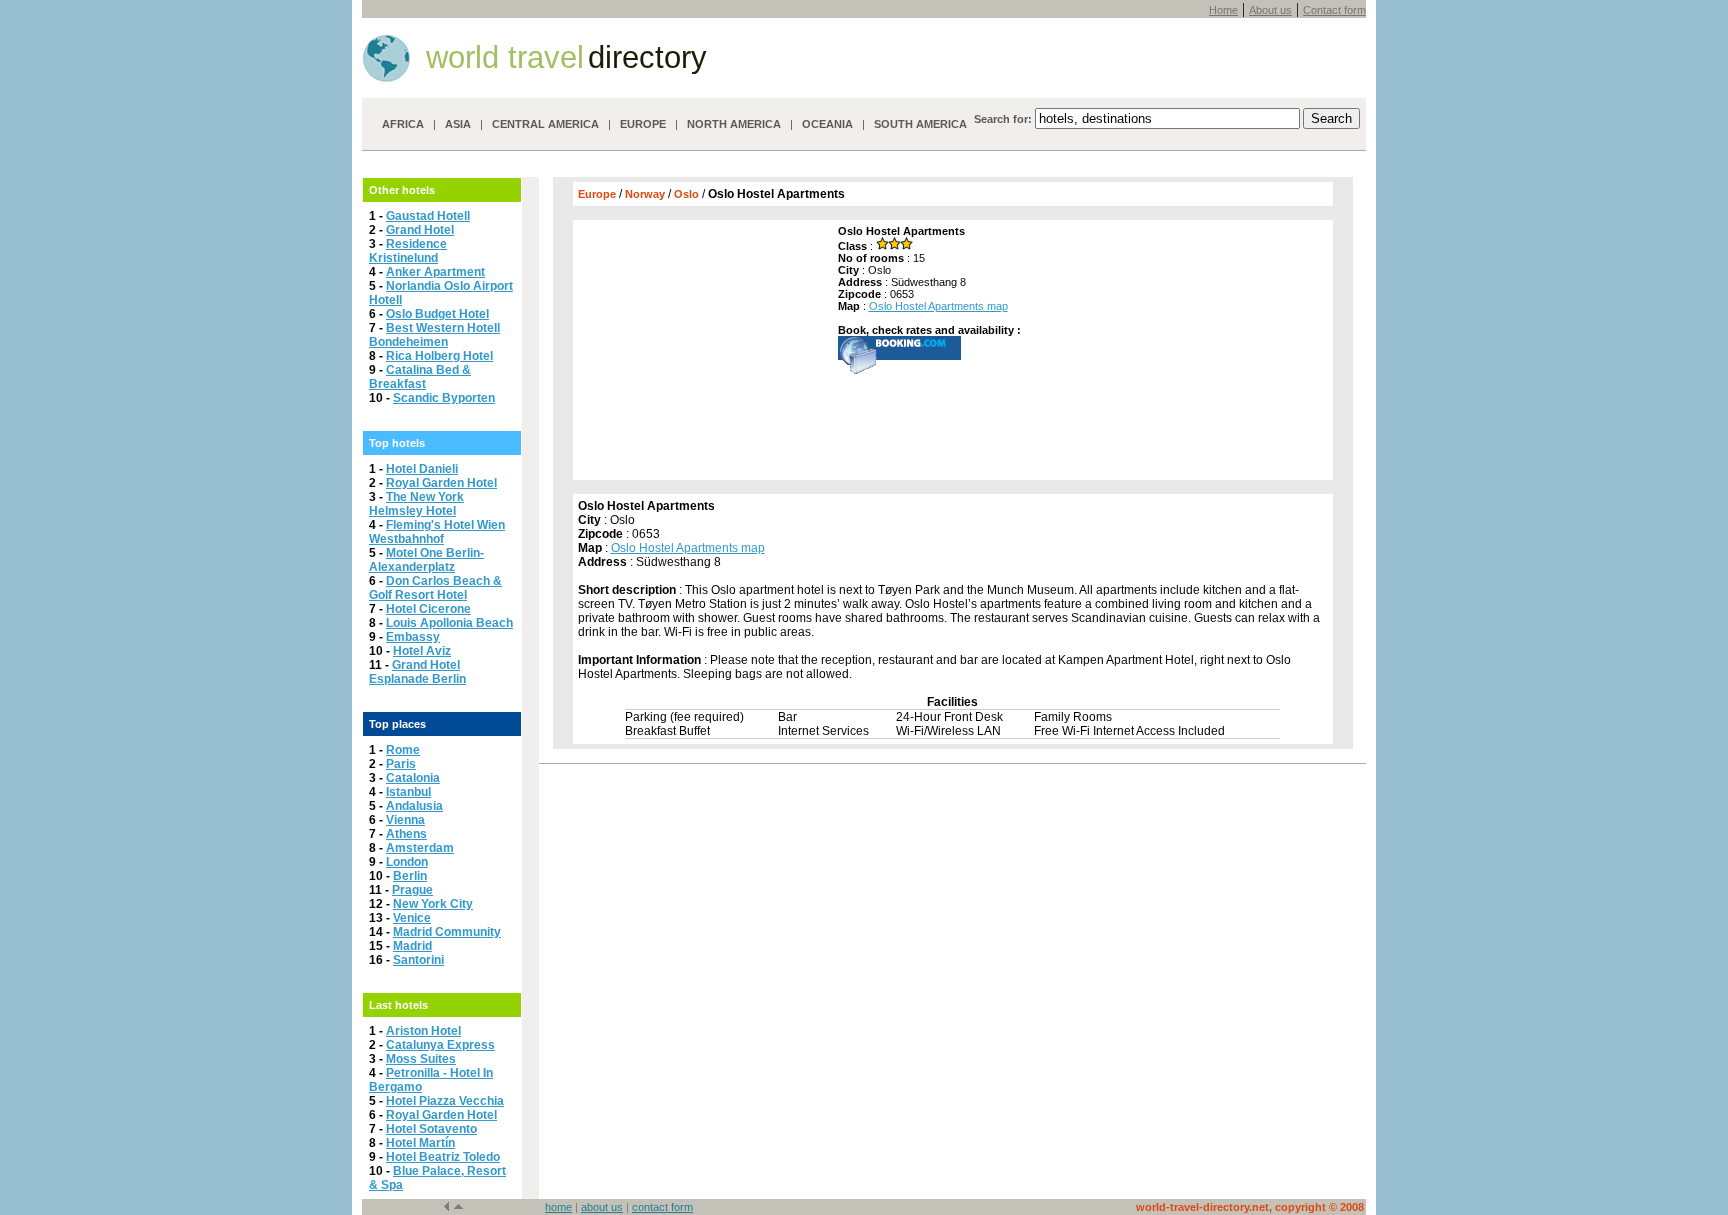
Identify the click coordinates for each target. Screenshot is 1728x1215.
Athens (406, 834)
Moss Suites (421, 1059)
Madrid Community (447, 932)
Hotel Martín (420, 1143)
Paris (401, 764)
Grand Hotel (420, 230)
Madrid (412, 946)
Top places (397, 724)
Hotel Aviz (422, 651)
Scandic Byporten (444, 398)
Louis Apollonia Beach (449, 623)
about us (602, 1207)
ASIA (458, 124)
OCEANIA (827, 124)
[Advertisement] (703, 350)
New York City (433, 904)
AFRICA (403, 124)
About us (1270, 10)
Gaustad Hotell (428, 216)
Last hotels (398, 1005)
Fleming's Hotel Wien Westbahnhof (437, 532)
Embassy (413, 637)
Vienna (405, 820)
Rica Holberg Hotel (439, 356)
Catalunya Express (440, 1045)
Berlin (410, 876)
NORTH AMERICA (734, 124)
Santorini (418, 960)
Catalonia (413, 778)
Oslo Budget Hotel (437, 314)
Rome (403, 750)
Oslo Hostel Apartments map (938, 306)
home (558, 1207)
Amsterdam (420, 848)
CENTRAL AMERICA (545, 124)
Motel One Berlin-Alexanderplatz (426, 560)
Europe (597, 194)
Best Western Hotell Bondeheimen (434, 335)
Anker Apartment (435, 272)
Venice (412, 918)
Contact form (1334, 10)
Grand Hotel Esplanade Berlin (417, 672)
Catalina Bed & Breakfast (420, 377)
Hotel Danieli (422, 469)
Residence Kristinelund (408, 251)
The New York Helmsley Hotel (416, 504)
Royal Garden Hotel (441, 483)
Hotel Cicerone (428, 609)
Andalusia (414, 806)
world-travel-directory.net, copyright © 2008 (1250, 1207)
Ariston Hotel (423, 1031)
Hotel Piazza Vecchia (445, 1101)
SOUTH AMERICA (920, 124)
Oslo (686, 194)
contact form (662, 1207)
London (407, 862)
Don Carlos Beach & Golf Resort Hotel (435, 588)
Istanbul (408, 792)
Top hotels (397, 443)
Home (1223, 10)
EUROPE (643, 124)
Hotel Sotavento (431, 1129)
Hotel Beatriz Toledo (443, 1157)
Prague (412, 890)
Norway (645, 194)
